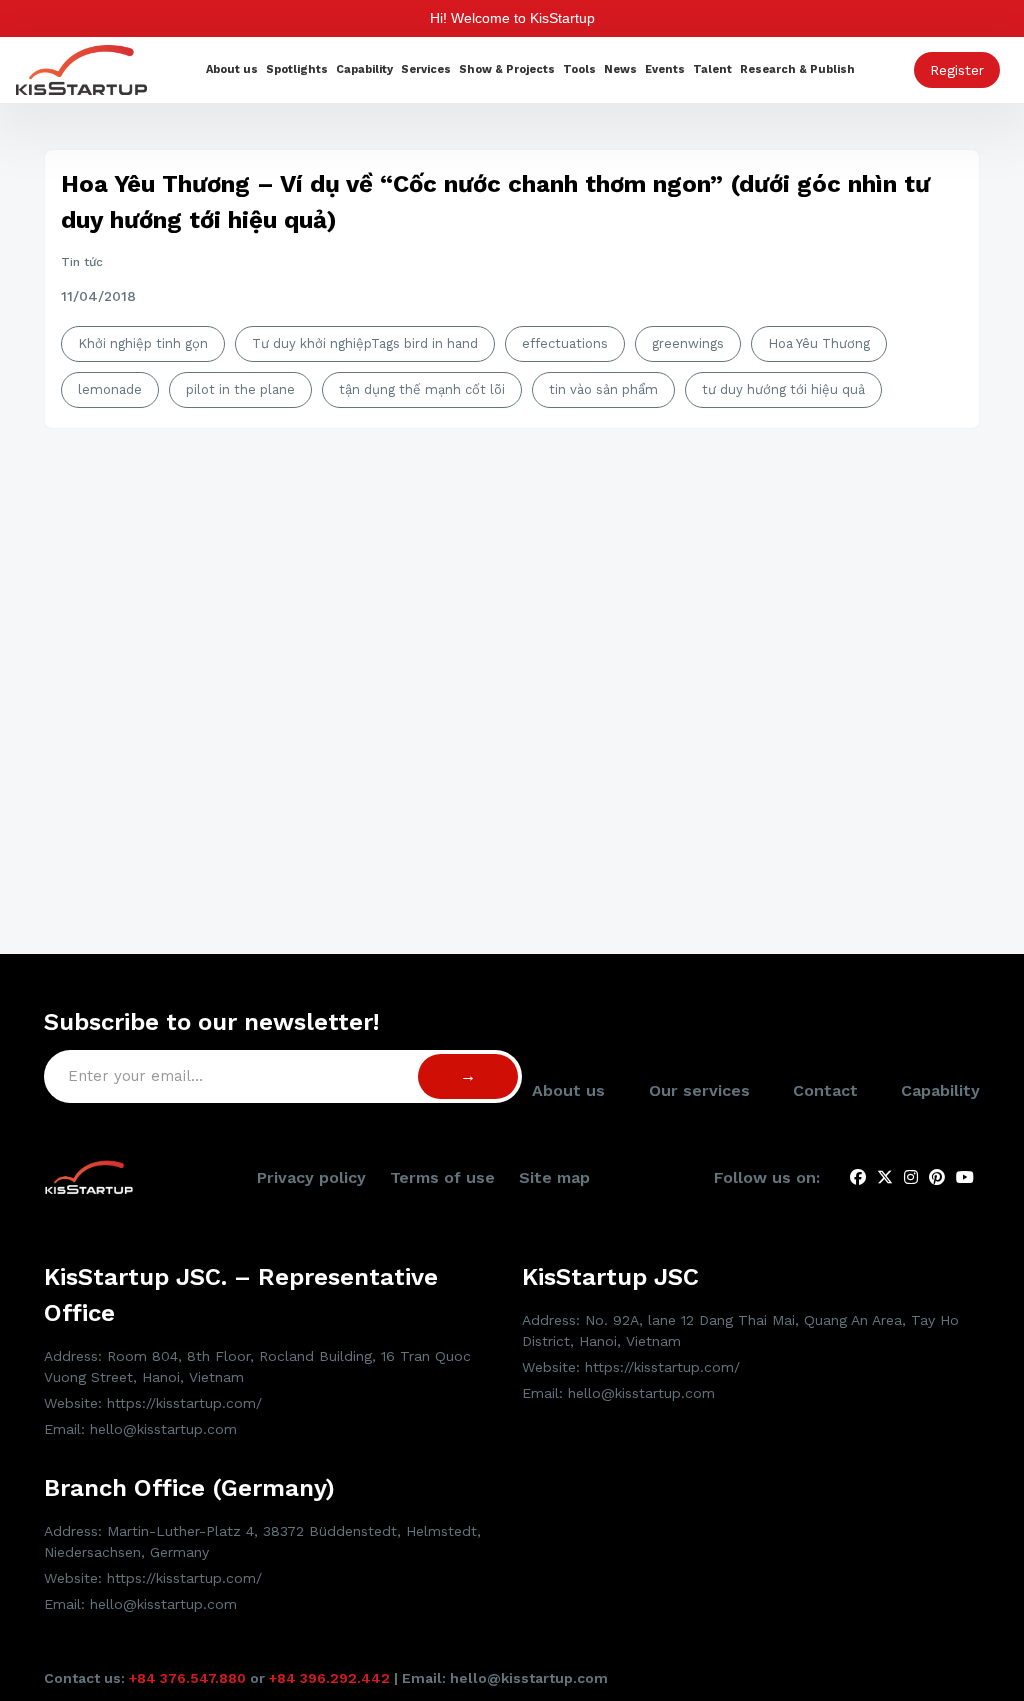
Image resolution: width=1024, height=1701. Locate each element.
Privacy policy (311, 1177)
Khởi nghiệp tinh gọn (143, 343)
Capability (364, 69)
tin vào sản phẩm (603, 389)
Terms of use (442, 1177)
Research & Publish (797, 69)
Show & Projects (507, 69)
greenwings (688, 343)
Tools (579, 69)
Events (665, 69)
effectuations (565, 343)
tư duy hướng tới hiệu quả (783, 389)
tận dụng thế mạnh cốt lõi (422, 389)
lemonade (110, 389)
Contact (825, 1090)
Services (426, 69)
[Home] (81, 69)
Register (957, 70)
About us (232, 69)
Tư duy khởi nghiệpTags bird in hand (365, 343)
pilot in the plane (240, 389)
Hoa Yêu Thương (819, 343)
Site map (554, 1177)
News (620, 69)
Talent (712, 69)
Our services (699, 1090)
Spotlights (297, 69)
